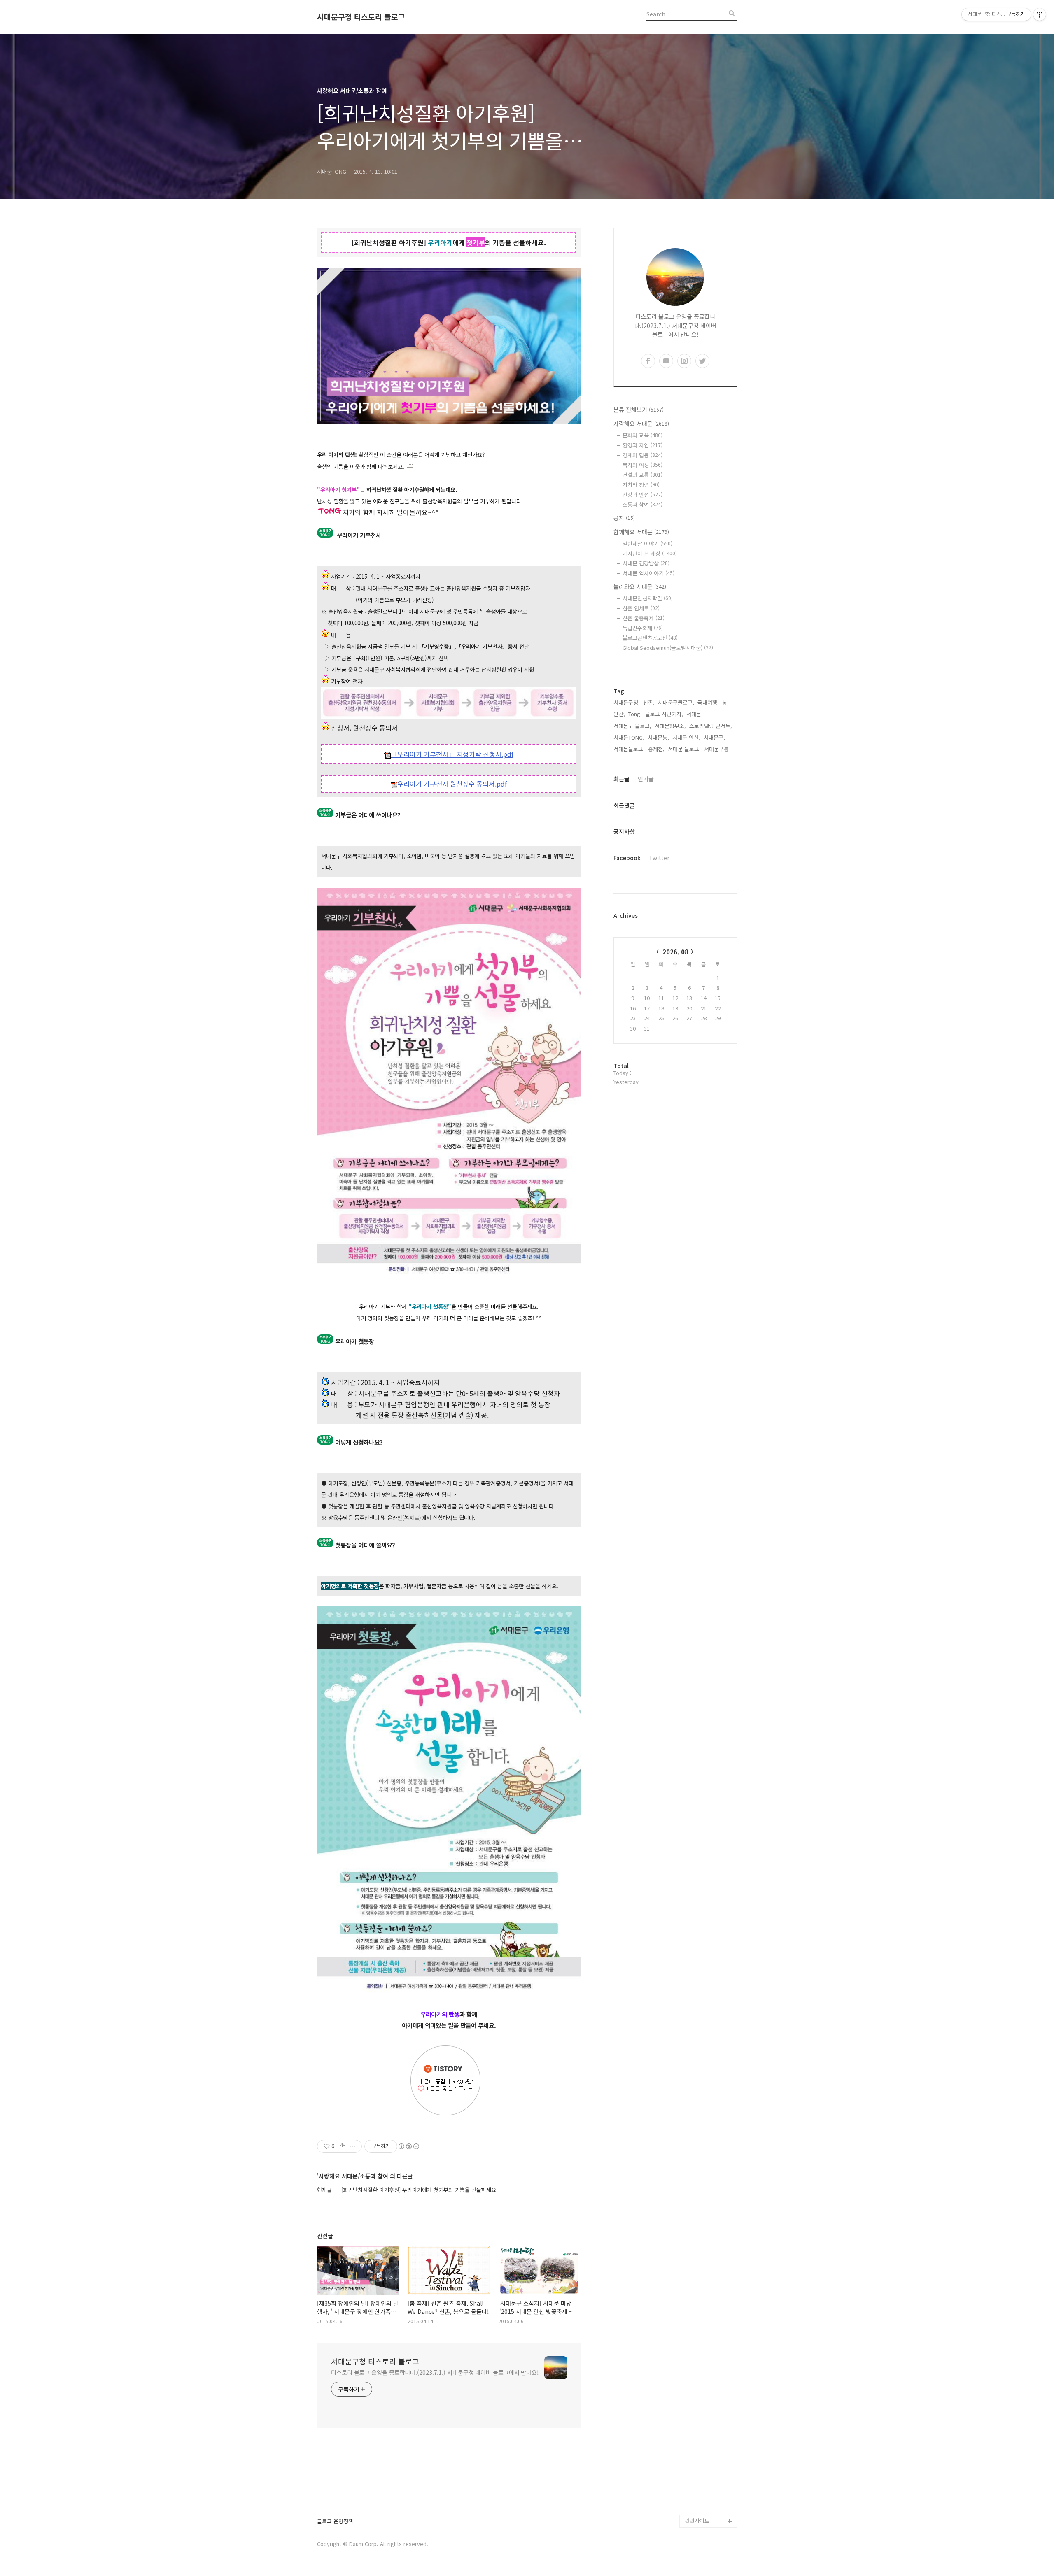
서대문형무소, (670, 726)
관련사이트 (697, 2521)
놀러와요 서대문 (640, 586)
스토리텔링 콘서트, (711, 726)
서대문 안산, (686, 737)
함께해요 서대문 (641, 532)
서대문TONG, (629, 737)
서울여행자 (697, 2442)
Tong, (635, 714)
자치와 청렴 (641, 485)
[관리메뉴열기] (1040, 14)
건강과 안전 (642, 494)
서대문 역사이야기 (648, 573)
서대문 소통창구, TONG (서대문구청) (707, 2396)
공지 (624, 518)
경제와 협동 (642, 455)
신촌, (649, 702)
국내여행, (708, 702)
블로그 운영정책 (335, 2521)
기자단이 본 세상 (650, 553)
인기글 (646, 779)
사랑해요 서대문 (641, 424)
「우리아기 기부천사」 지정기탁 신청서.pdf (452, 754)
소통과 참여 (642, 504)
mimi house (699, 2482)
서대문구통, (717, 749)
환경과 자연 (642, 445)
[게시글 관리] (353, 2146)
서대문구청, (627, 702)
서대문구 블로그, (632, 726)
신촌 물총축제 (644, 618)
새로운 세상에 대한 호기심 (710, 2501)
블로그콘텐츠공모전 (650, 638)
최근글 (621, 779)
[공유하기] (342, 2146)
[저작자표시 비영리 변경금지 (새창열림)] (408, 2146)
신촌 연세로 (641, 608)
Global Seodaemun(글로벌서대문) (668, 648)
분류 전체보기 (639, 410)
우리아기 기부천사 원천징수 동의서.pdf (452, 784)
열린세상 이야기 (647, 543)
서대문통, (658, 737)
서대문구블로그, (676, 702)
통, (725, 702)
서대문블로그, (629, 749)
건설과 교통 (642, 475)
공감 (690, 2416)
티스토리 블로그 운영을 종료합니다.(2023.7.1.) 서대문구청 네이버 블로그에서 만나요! (435, 2372)
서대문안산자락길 (648, 598)
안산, (619, 714)
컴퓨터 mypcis (702, 2429)
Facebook (627, 858)
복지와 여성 (642, 465)
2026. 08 (675, 952)
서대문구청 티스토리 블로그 (361, 17)
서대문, (695, 714)
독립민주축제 (643, 628)
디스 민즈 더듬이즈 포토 (710, 2462)
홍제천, (656, 749)
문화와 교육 (642, 435)
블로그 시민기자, (664, 714)
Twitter (659, 858)
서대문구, (714, 737)
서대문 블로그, (684, 749)
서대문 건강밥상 (646, 563)
